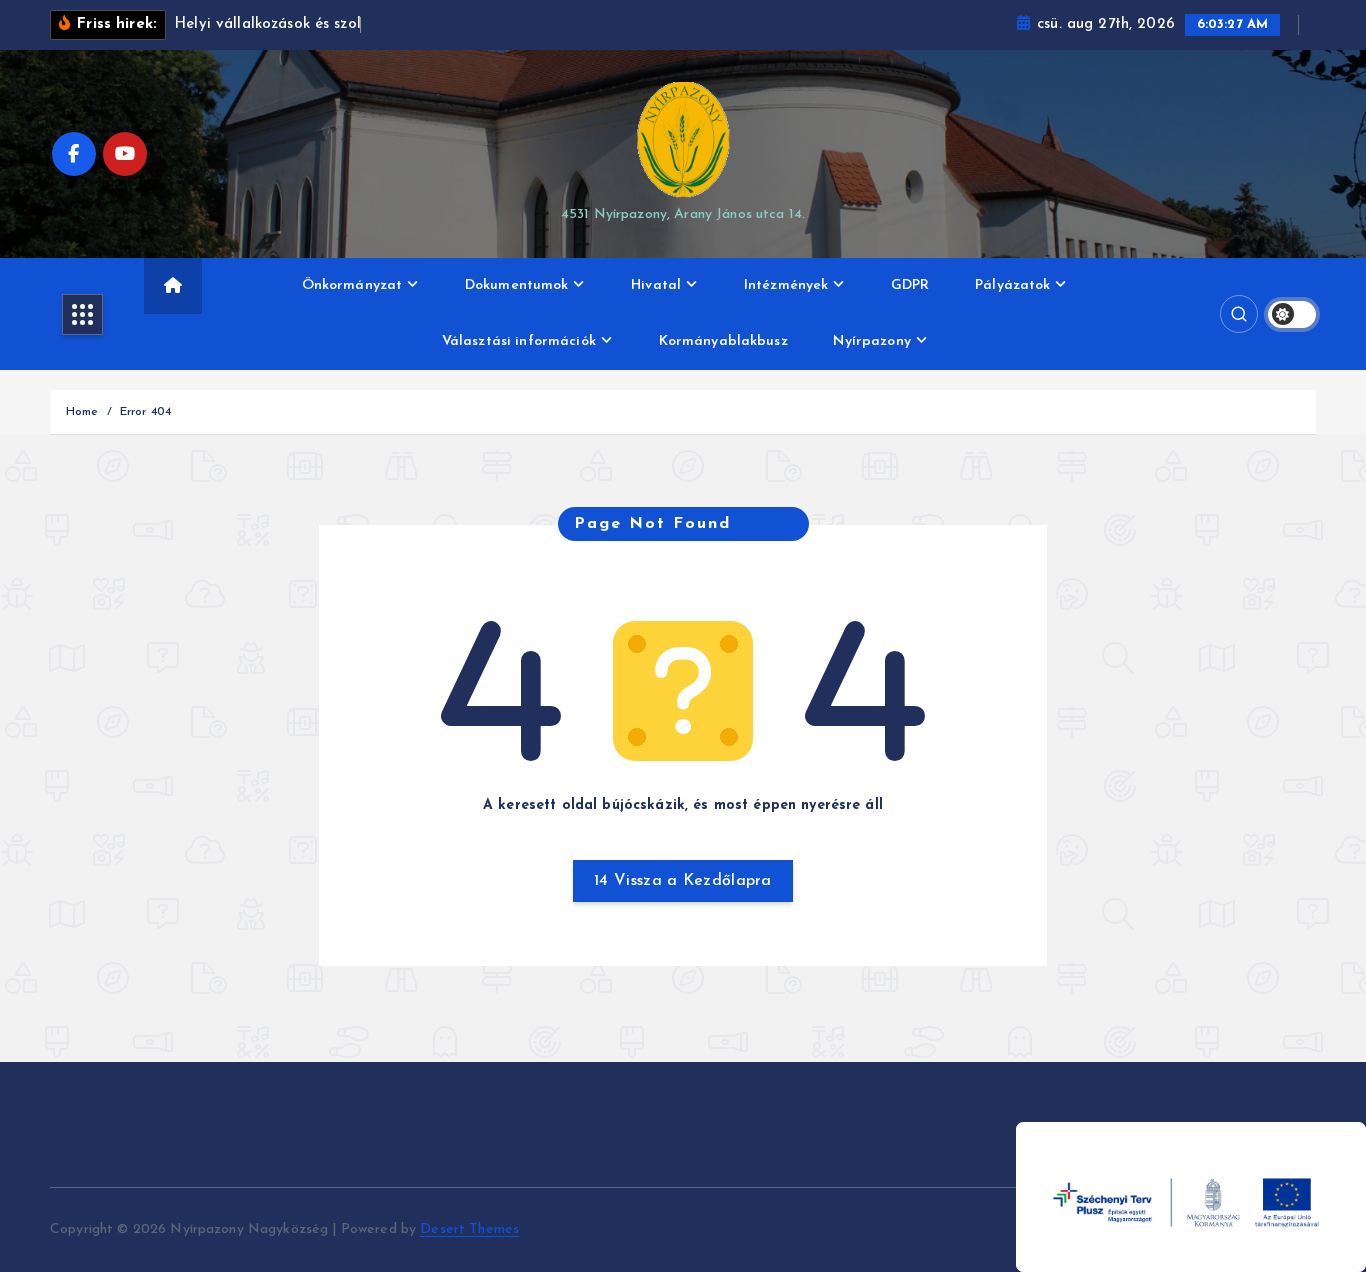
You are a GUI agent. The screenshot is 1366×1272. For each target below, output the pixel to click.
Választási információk (519, 341)
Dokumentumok (517, 285)
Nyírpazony (871, 341)
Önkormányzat (352, 285)
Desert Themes (469, 1229)
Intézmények (786, 285)
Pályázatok (1012, 285)
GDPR (910, 285)
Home (82, 412)
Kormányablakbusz (723, 341)
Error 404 (145, 412)
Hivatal (656, 285)
